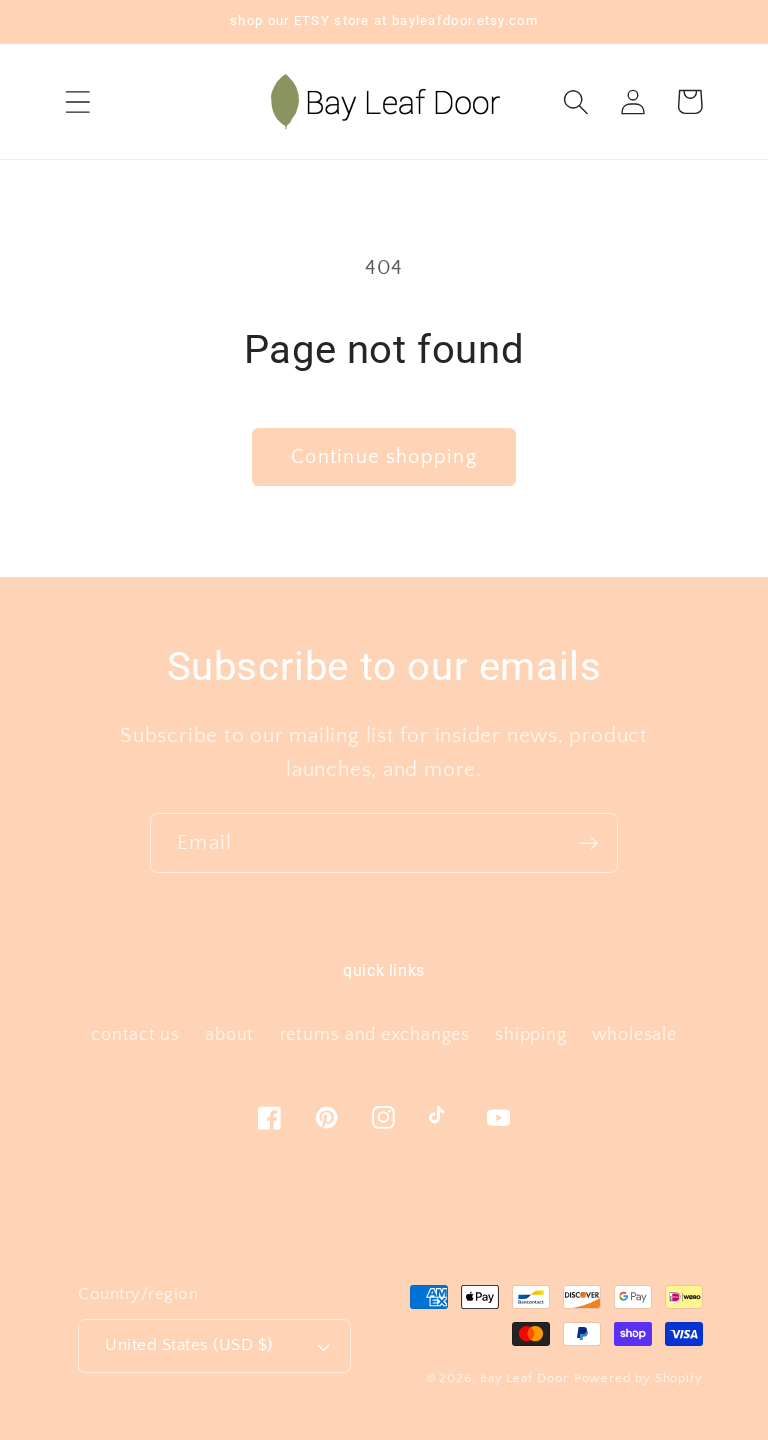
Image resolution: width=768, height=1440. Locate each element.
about (229, 1035)
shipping (530, 1035)
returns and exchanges (375, 1035)
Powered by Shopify (638, 1378)
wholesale (634, 1035)
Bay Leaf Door (524, 1378)
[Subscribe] (588, 843)
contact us (135, 1035)
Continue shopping (384, 457)
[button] (77, 101)
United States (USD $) (189, 1345)
